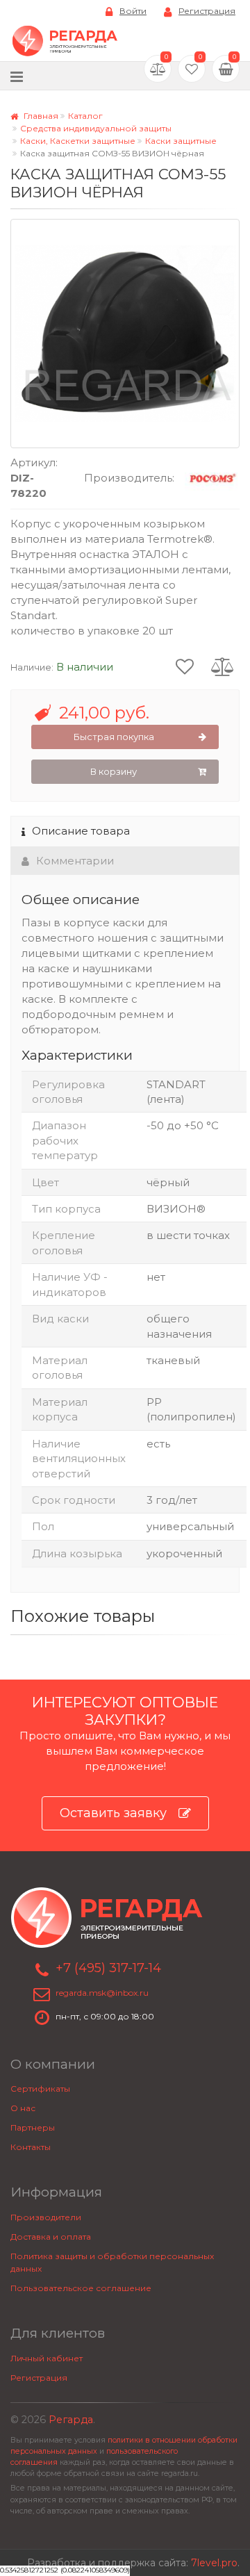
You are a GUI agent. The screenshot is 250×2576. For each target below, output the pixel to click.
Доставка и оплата (51, 2237)
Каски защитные (181, 141)
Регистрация (207, 11)
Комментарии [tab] (75, 861)
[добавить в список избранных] (185, 666)
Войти (133, 11)
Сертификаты (40, 2089)
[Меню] (17, 76)
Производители (46, 2217)
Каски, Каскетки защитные (78, 141)
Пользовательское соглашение (81, 2288)
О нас (23, 2108)
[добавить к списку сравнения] (223, 666)
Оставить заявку (113, 1813)
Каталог (85, 116)
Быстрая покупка (114, 737)
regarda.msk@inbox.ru (102, 1993)
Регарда (71, 2420)
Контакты (31, 2147)
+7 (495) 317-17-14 (108, 1968)
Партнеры (33, 2127)
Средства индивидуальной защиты (96, 128)
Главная (40, 116)
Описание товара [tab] (81, 831)
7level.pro (214, 2563)
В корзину (114, 771)
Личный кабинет (47, 2358)
